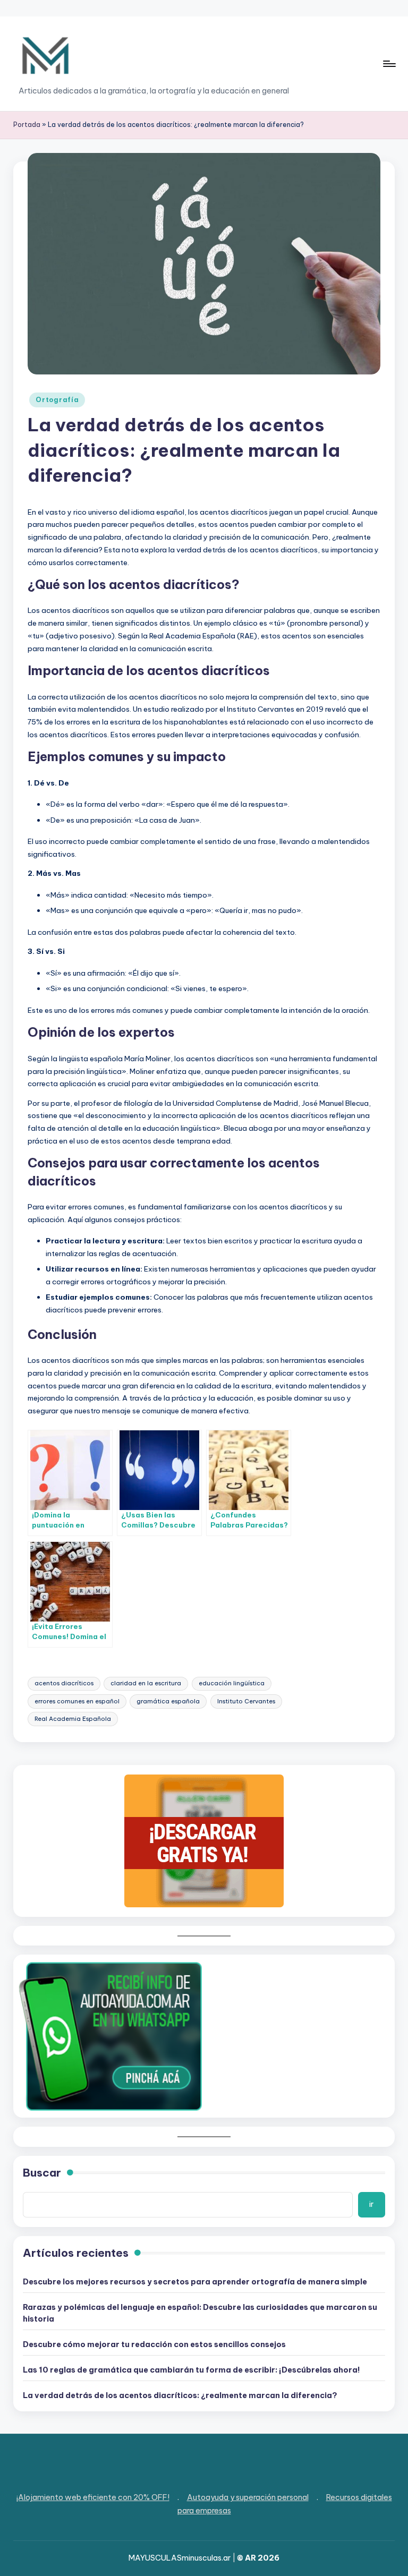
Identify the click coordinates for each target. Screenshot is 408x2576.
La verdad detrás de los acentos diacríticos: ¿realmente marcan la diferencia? (180, 2395)
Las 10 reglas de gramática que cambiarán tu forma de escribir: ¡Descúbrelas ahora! (192, 2370)
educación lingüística (232, 1683)
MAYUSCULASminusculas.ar (180, 2558)
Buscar (42, 2173)
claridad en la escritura (146, 1683)
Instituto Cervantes (246, 1701)
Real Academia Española (73, 1719)
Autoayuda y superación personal (248, 2497)
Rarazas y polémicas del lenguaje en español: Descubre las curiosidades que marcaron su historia (200, 2313)
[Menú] (389, 64)
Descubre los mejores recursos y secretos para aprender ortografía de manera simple (195, 2282)
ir (371, 2204)
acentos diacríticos (64, 1683)
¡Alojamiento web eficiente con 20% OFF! (93, 2497)
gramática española (168, 1701)
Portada (27, 125)
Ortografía (57, 400)
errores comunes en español (77, 1701)
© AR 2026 (258, 2558)
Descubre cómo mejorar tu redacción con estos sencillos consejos (154, 2344)
